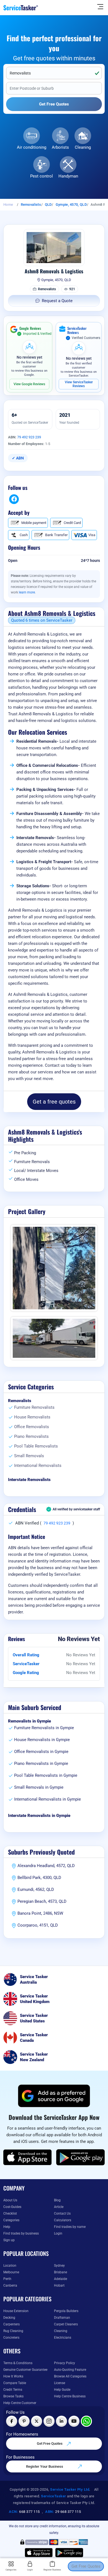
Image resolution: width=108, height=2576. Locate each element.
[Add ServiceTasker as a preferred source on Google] (54, 2096)
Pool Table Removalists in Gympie (46, 1775)
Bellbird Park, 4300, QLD (39, 1878)
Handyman (68, 176)
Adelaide (61, 2279)
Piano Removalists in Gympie (41, 1763)
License (60, 2383)
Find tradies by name (70, 2227)
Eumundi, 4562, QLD (36, 1889)
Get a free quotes (54, 1102)
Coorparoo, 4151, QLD (38, 1925)
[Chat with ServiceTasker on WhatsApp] (86, 2421)
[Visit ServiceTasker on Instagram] (49, 2421)
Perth (7, 2279)
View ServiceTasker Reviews (79, 384)
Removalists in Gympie (29, 1721)
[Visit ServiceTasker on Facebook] (12, 2421)
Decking (9, 2318)
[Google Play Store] (81, 2157)
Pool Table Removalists (36, 1446)
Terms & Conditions (18, 2363)
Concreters (11, 2338)
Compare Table (15, 2383)
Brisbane (61, 2272)
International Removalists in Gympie (47, 1799)
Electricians (63, 2338)
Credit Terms (13, 2390)
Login (58, 2233)
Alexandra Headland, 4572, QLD (46, 1866)
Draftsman (62, 2318)
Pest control (42, 176)
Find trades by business (21, 2233)
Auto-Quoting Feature (70, 2370)
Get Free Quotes (50, 2443)
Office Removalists (32, 1427)
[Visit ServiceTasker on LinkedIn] (61, 2421)
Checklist (10, 2213)
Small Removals (29, 1456)
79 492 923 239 (29, 437)
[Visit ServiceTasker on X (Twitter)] (37, 2421)
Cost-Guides (12, 2207)
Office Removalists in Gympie (41, 1752)
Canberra (10, 2286)
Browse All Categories (70, 2376)
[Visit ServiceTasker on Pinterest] (24, 2421)
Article (59, 2207)
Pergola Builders (66, 2311)
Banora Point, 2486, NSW (40, 1913)
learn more (27, 592)
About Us (10, 2200)
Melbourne (11, 2272)
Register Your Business (45, 2466)
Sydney (59, 2266)
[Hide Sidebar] (100, 6)
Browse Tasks (13, 2396)
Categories (11, 2220)
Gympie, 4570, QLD (71, 205)
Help (7, 2227)
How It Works (13, 2376)
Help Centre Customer (20, 2403)
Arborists (60, 147)
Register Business (52, 2570)
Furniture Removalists (34, 1407)
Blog (57, 2200)
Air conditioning (32, 147)
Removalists (31, 205)
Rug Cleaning (13, 2331)
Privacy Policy (65, 2363)
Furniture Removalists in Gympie (44, 1728)
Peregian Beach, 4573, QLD (42, 1901)
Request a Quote (57, 301)
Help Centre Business (70, 2396)
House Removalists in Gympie (42, 1740)
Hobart (59, 2286)
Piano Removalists (31, 1436)
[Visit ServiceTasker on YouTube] (74, 2421)
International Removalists (38, 1466)
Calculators (63, 2220)
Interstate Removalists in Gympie (39, 1816)
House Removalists (32, 1417)
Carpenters (11, 2324)
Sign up (9, 2240)
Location (10, 2266)
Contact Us (62, 2213)
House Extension (16, 2311)
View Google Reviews (29, 384)
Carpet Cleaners (66, 2324)
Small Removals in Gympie (39, 1787)
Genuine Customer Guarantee (25, 2370)
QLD (48, 205)
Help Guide (62, 2390)
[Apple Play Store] (28, 2157)
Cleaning (83, 147)
